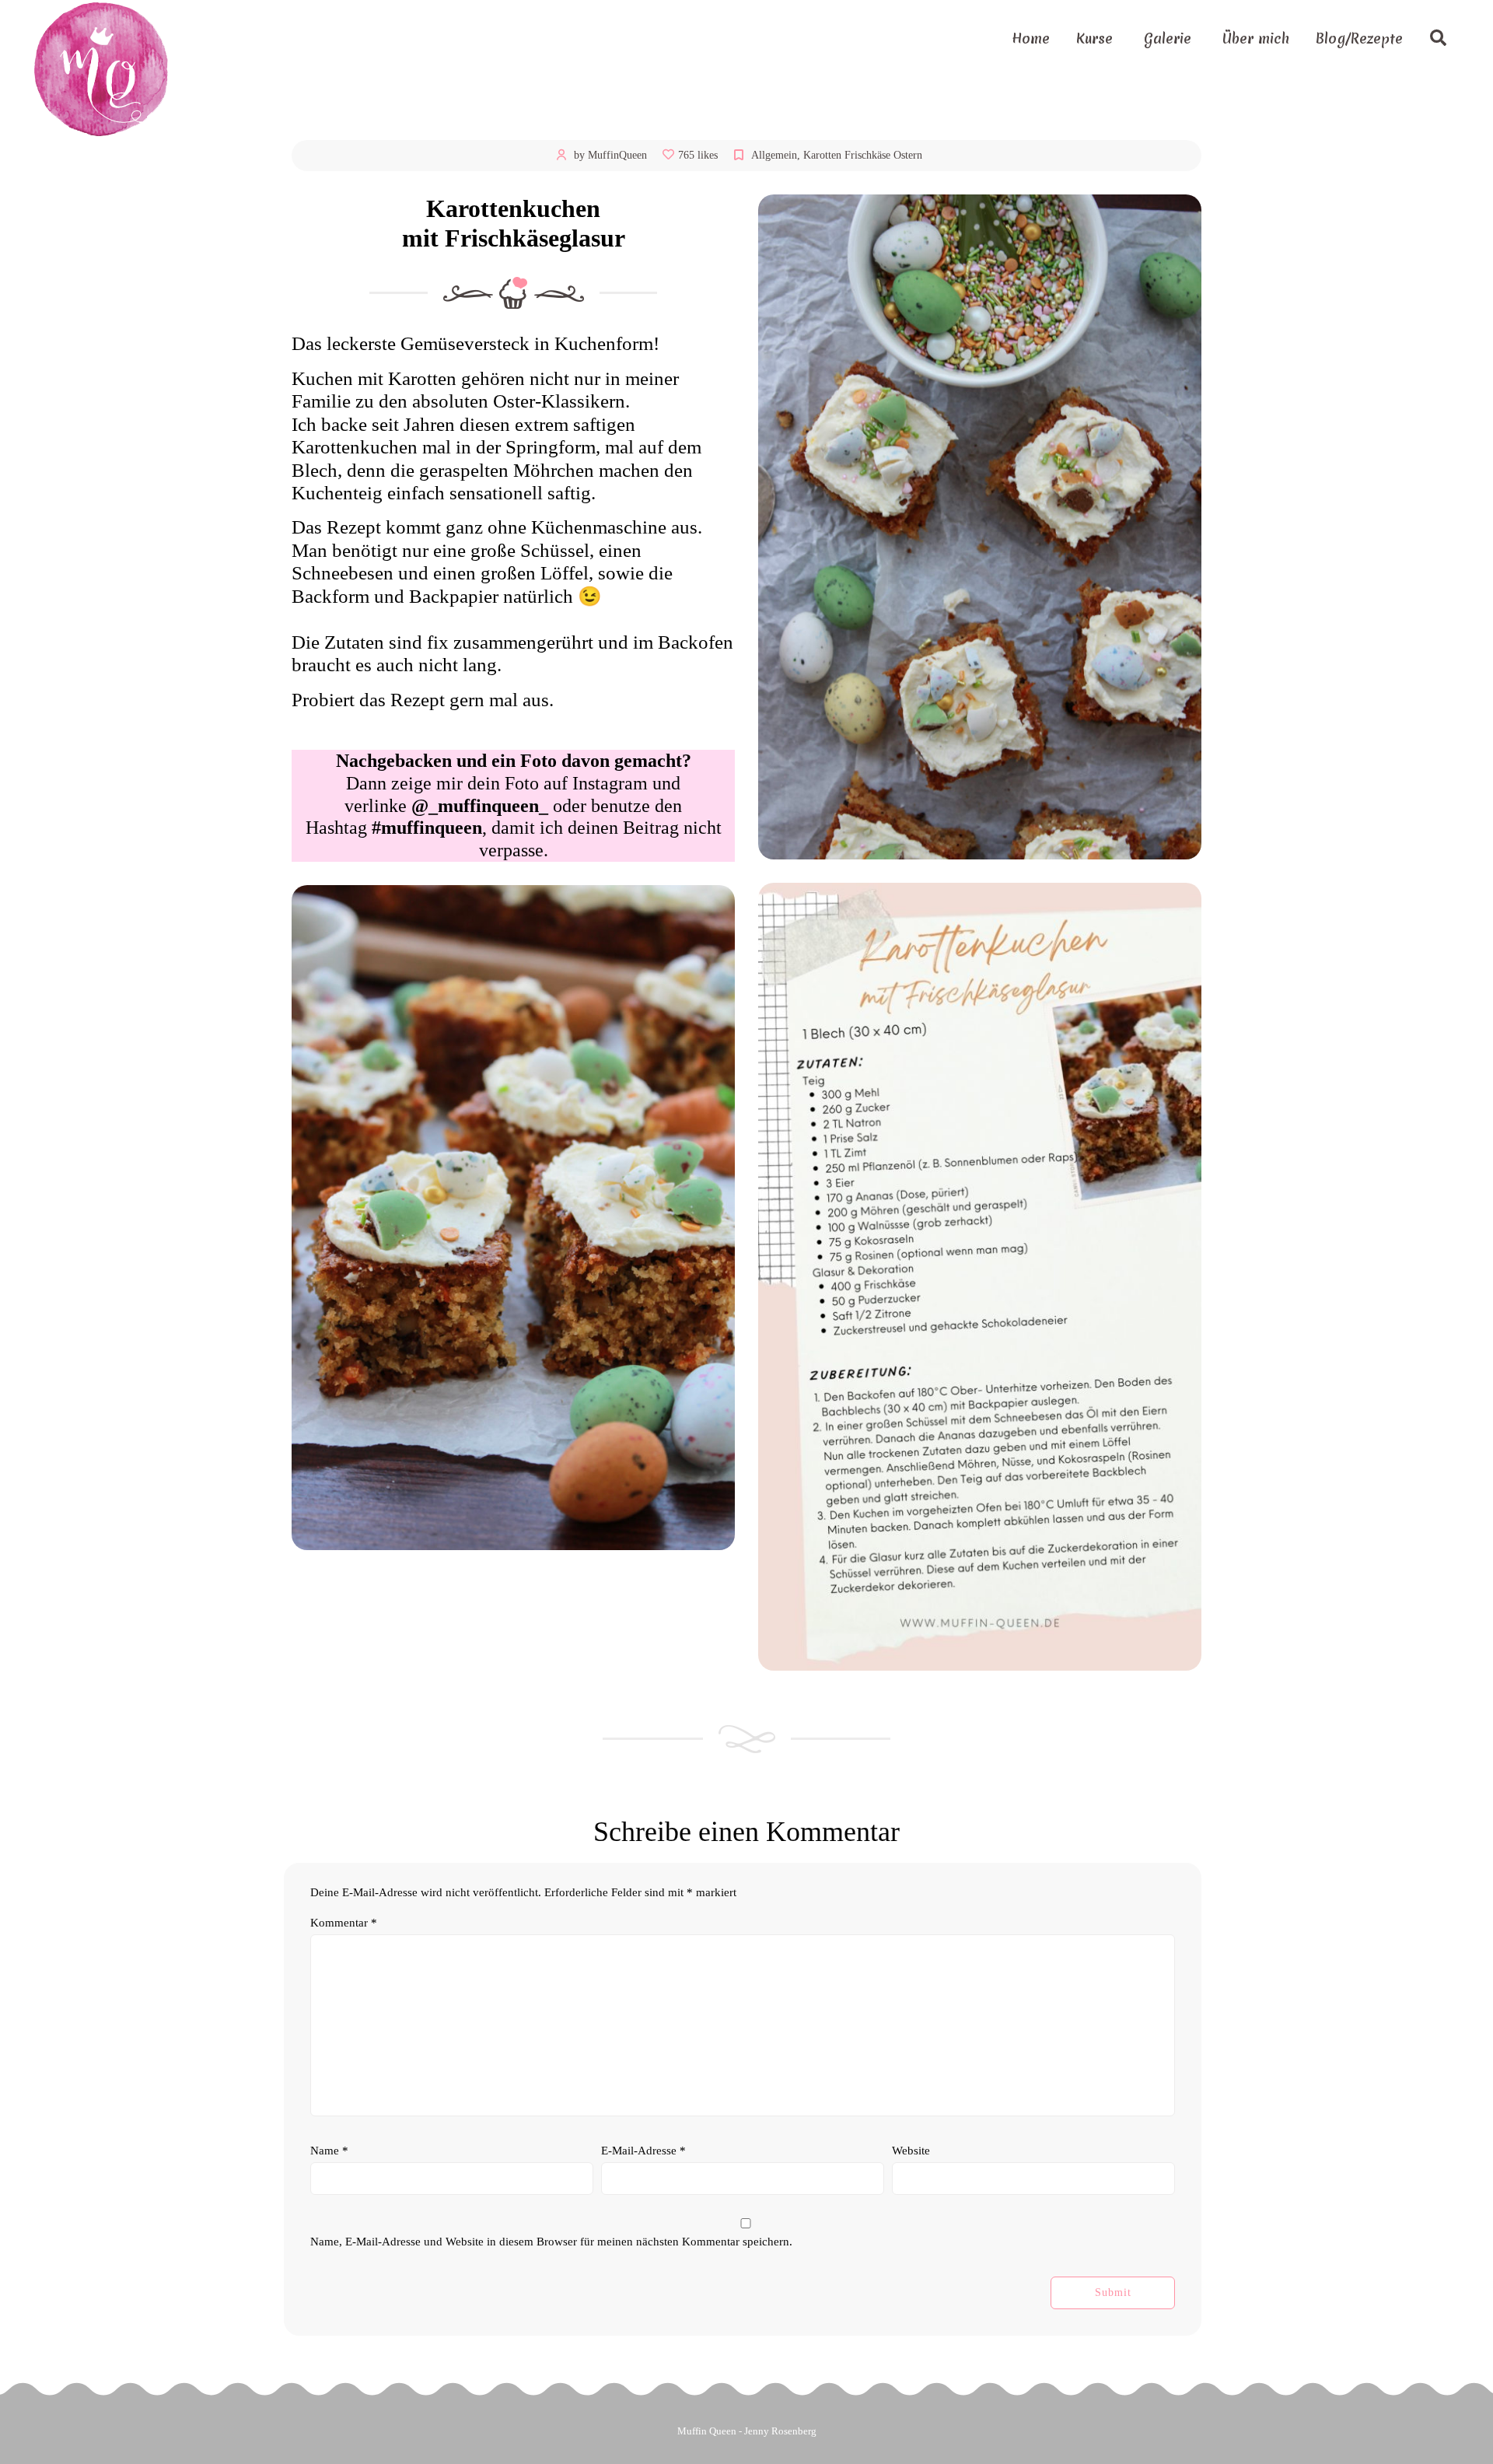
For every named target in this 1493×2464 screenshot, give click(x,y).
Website (911, 2151)
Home (1031, 38)
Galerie (1168, 38)
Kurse (1094, 38)
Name (329, 2151)
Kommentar (344, 1923)
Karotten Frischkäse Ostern (863, 155)
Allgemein (774, 155)
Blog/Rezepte (1359, 38)
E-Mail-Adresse (643, 2151)
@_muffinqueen (475, 806)
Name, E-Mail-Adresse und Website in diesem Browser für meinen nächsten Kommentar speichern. (551, 2242)
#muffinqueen (427, 828)
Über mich (1256, 38)
